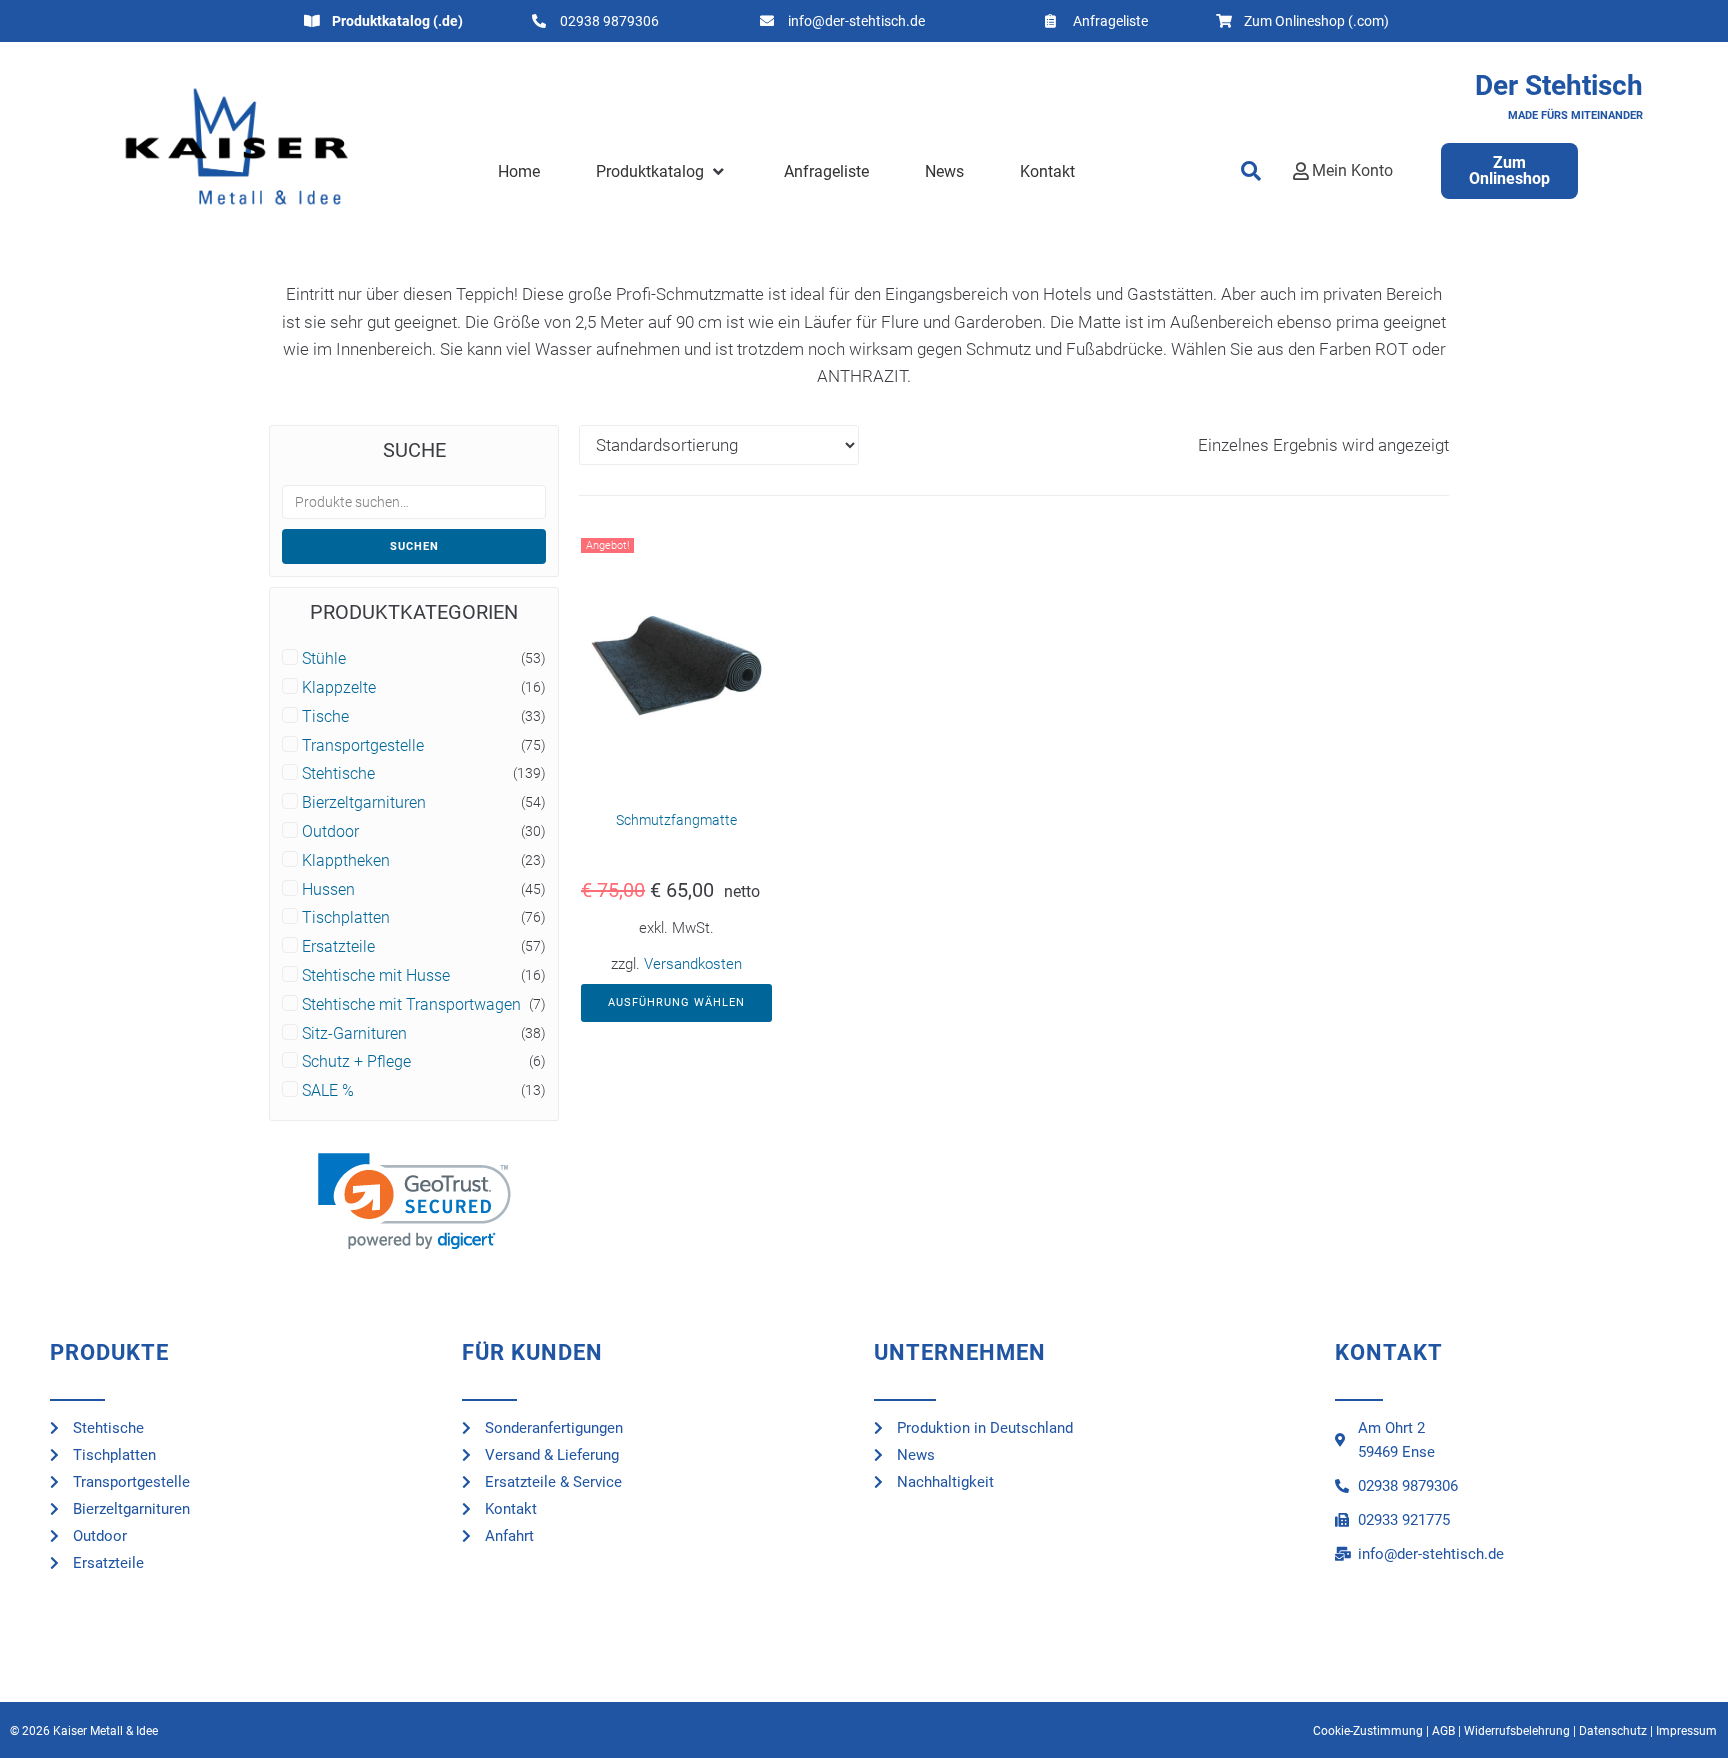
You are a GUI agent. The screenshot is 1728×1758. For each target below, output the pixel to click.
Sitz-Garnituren (354, 1034)
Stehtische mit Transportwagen (411, 1005)
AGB (1443, 1731)
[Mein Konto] (1301, 171)
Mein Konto (1352, 170)
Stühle (324, 659)
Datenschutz (1613, 1731)
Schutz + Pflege (356, 1062)
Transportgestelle (363, 746)
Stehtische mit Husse (376, 976)
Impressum (1686, 1731)
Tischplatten (346, 918)
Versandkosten (693, 964)
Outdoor (330, 832)
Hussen (328, 890)
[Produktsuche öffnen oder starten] (1251, 171)
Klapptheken (346, 861)
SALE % (328, 1091)
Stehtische (338, 774)
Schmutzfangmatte (676, 820)
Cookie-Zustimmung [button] (1368, 1731)
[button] (661, 172)
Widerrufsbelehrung (1517, 1731)
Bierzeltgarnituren (364, 803)
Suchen (414, 546)
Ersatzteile (338, 947)
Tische (325, 717)
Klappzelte (339, 688)
